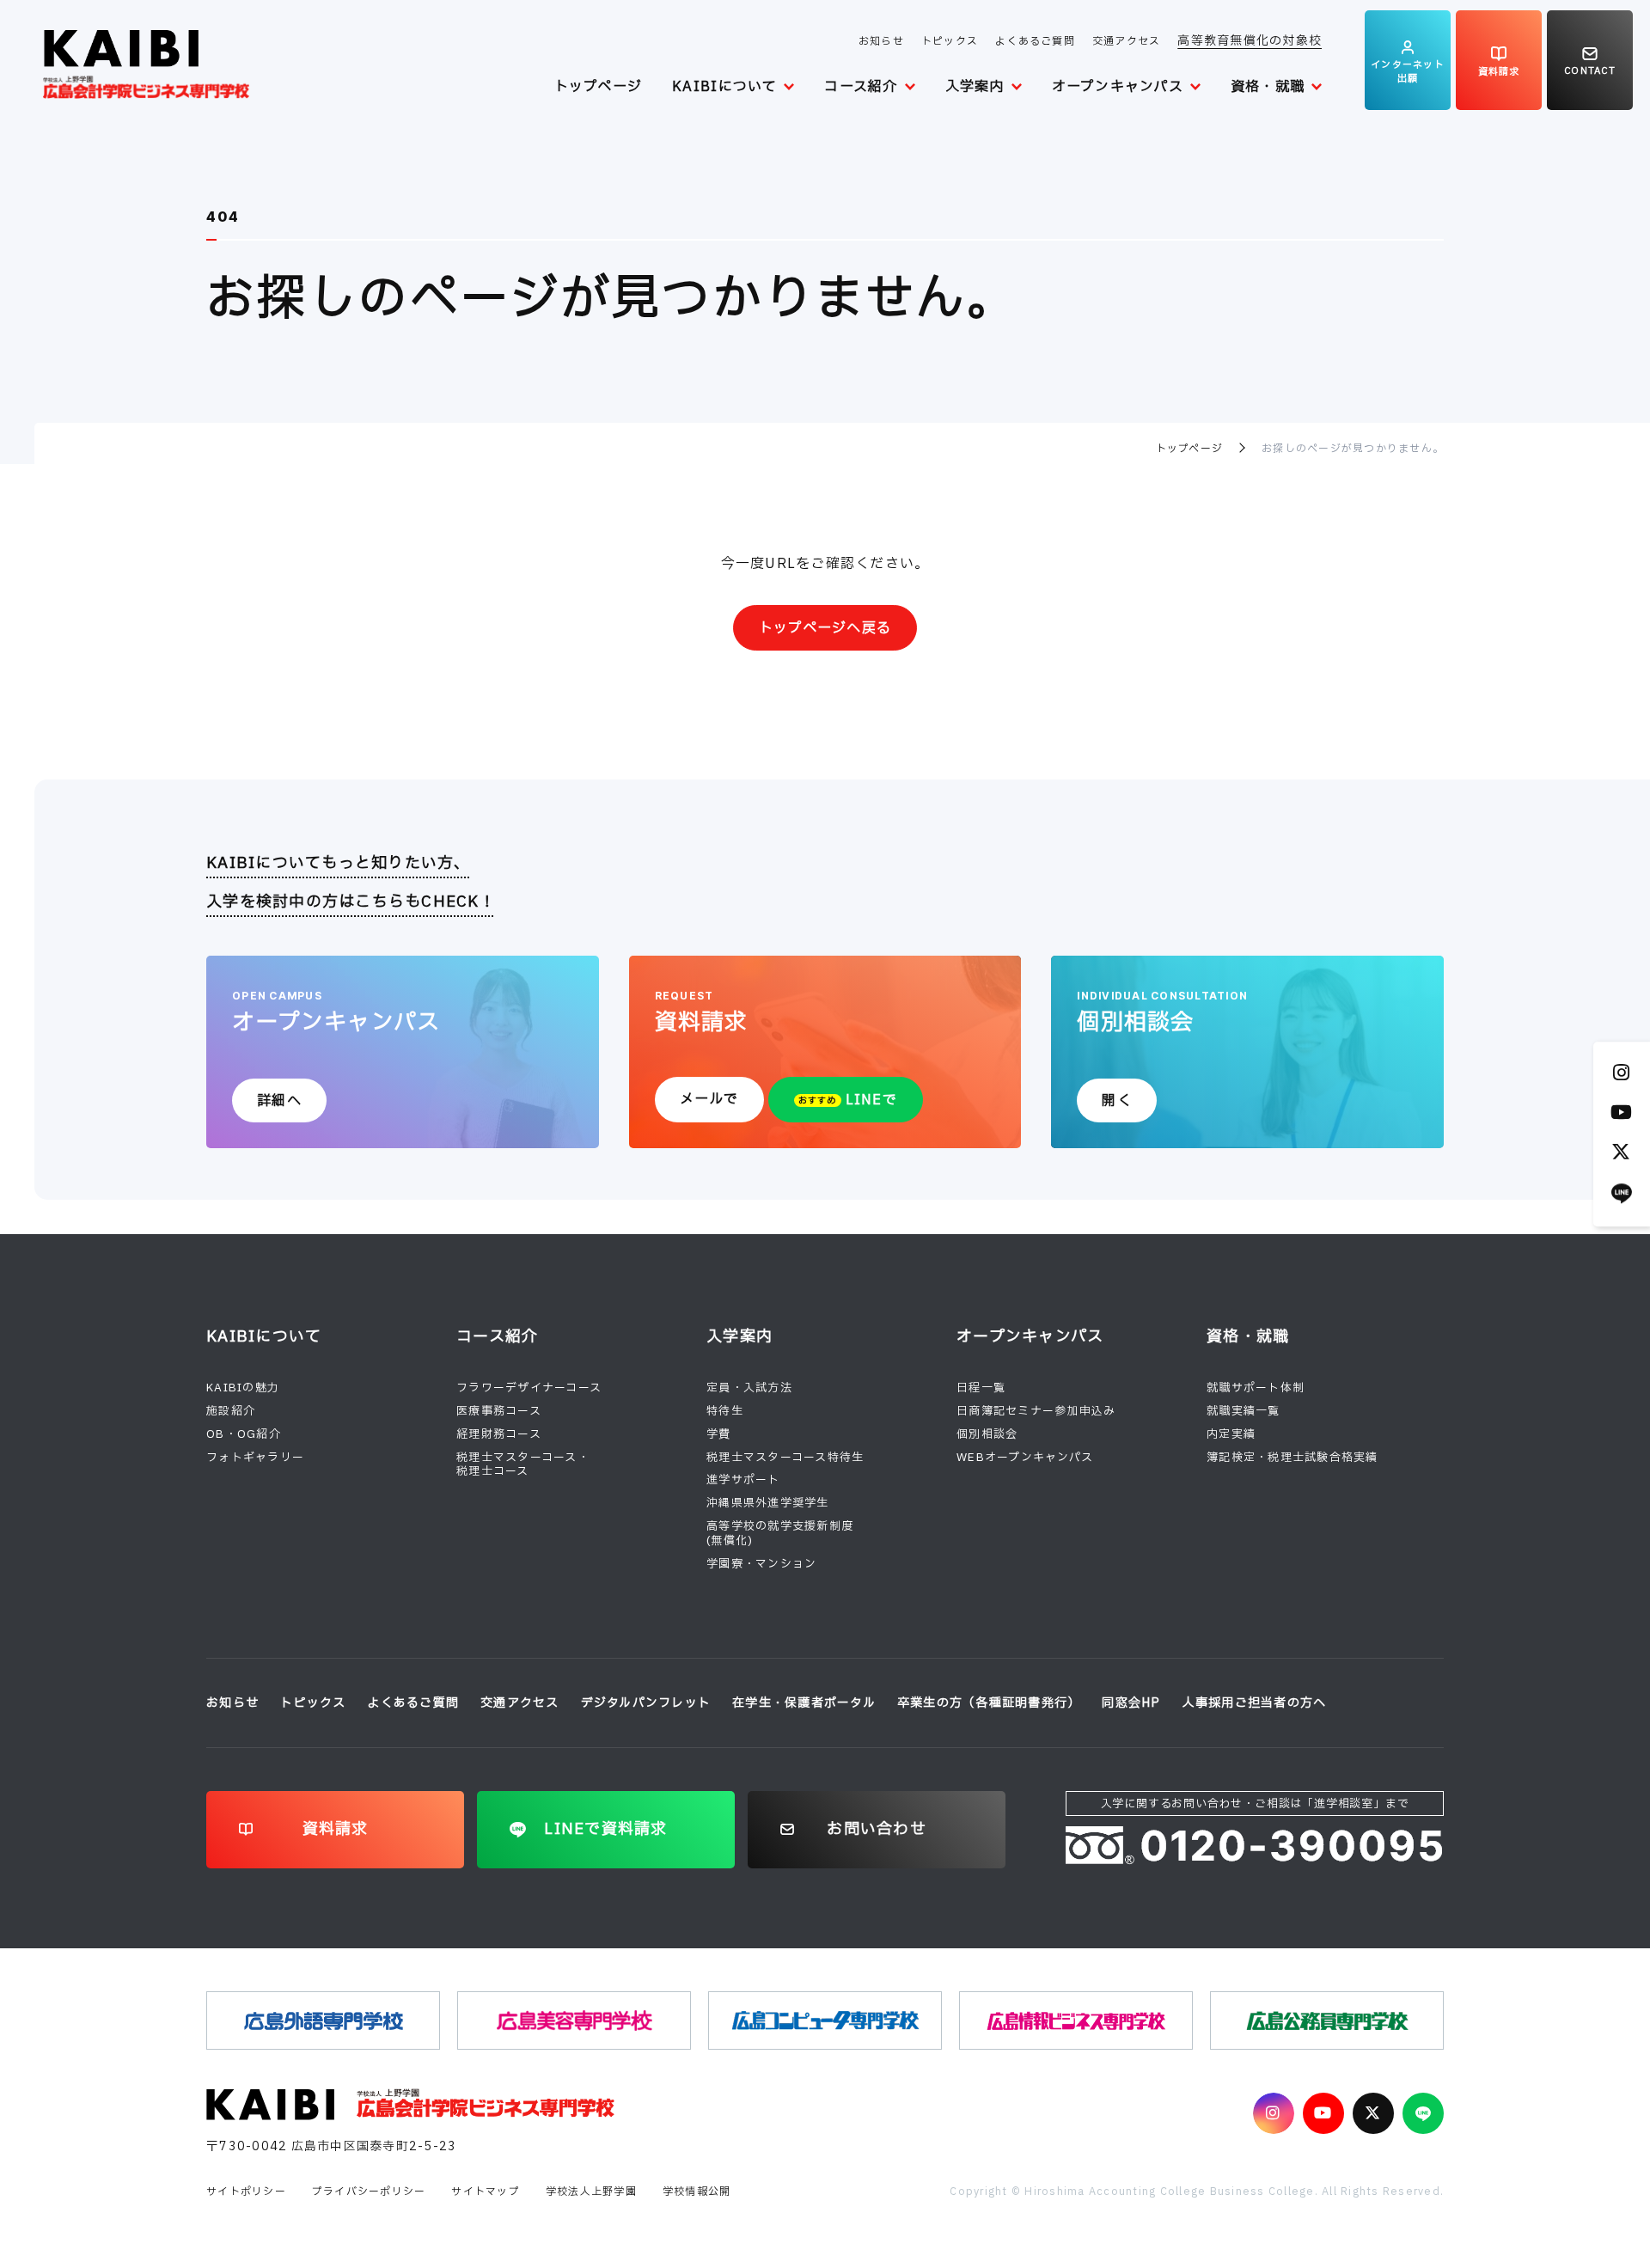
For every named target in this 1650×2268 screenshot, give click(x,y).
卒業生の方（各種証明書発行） (989, 1703)
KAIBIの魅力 (243, 1388)
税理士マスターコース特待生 (785, 1458)
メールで (709, 1099)
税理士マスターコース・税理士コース (523, 1465)
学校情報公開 (697, 2192)
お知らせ (881, 41)
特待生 (725, 1411)
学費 (719, 1434)
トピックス (950, 41)
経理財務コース (499, 1434)
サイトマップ (486, 2192)
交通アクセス (1127, 41)
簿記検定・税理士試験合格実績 (1292, 1458)
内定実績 (1231, 1434)
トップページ (599, 87)
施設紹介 (231, 1411)
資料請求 (336, 1829)
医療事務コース (499, 1411)
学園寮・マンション (761, 1564)
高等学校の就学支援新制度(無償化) (780, 1534)
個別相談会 (987, 1434)
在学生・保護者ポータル (804, 1703)
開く (1117, 1101)
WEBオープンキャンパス (1025, 1458)
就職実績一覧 (1244, 1411)
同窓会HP (1131, 1703)
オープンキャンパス (1118, 87)
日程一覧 (981, 1388)
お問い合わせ (877, 1829)
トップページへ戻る (825, 628)
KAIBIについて (724, 87)
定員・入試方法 (749, 1388)
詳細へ (279, 1101)
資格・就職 (1268, 87)
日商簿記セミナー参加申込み (1036, 1411)
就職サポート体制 (1256, 1388)
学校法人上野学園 (591, 2192)
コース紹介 (861, 87)
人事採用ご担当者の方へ (1255, 1703)
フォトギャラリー (255, 1458)
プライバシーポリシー (369, 2192)
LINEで (848, 1100)
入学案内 (975, 87)
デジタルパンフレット (646, 1703)
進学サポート (743, 1480)
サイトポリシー (246, 2192)
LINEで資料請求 (605, 1829)
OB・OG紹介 (244, 1434)
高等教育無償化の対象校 (1250, 41)
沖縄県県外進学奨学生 (768, 1503)
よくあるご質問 (1035, 41)
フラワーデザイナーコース (529, 1388)
